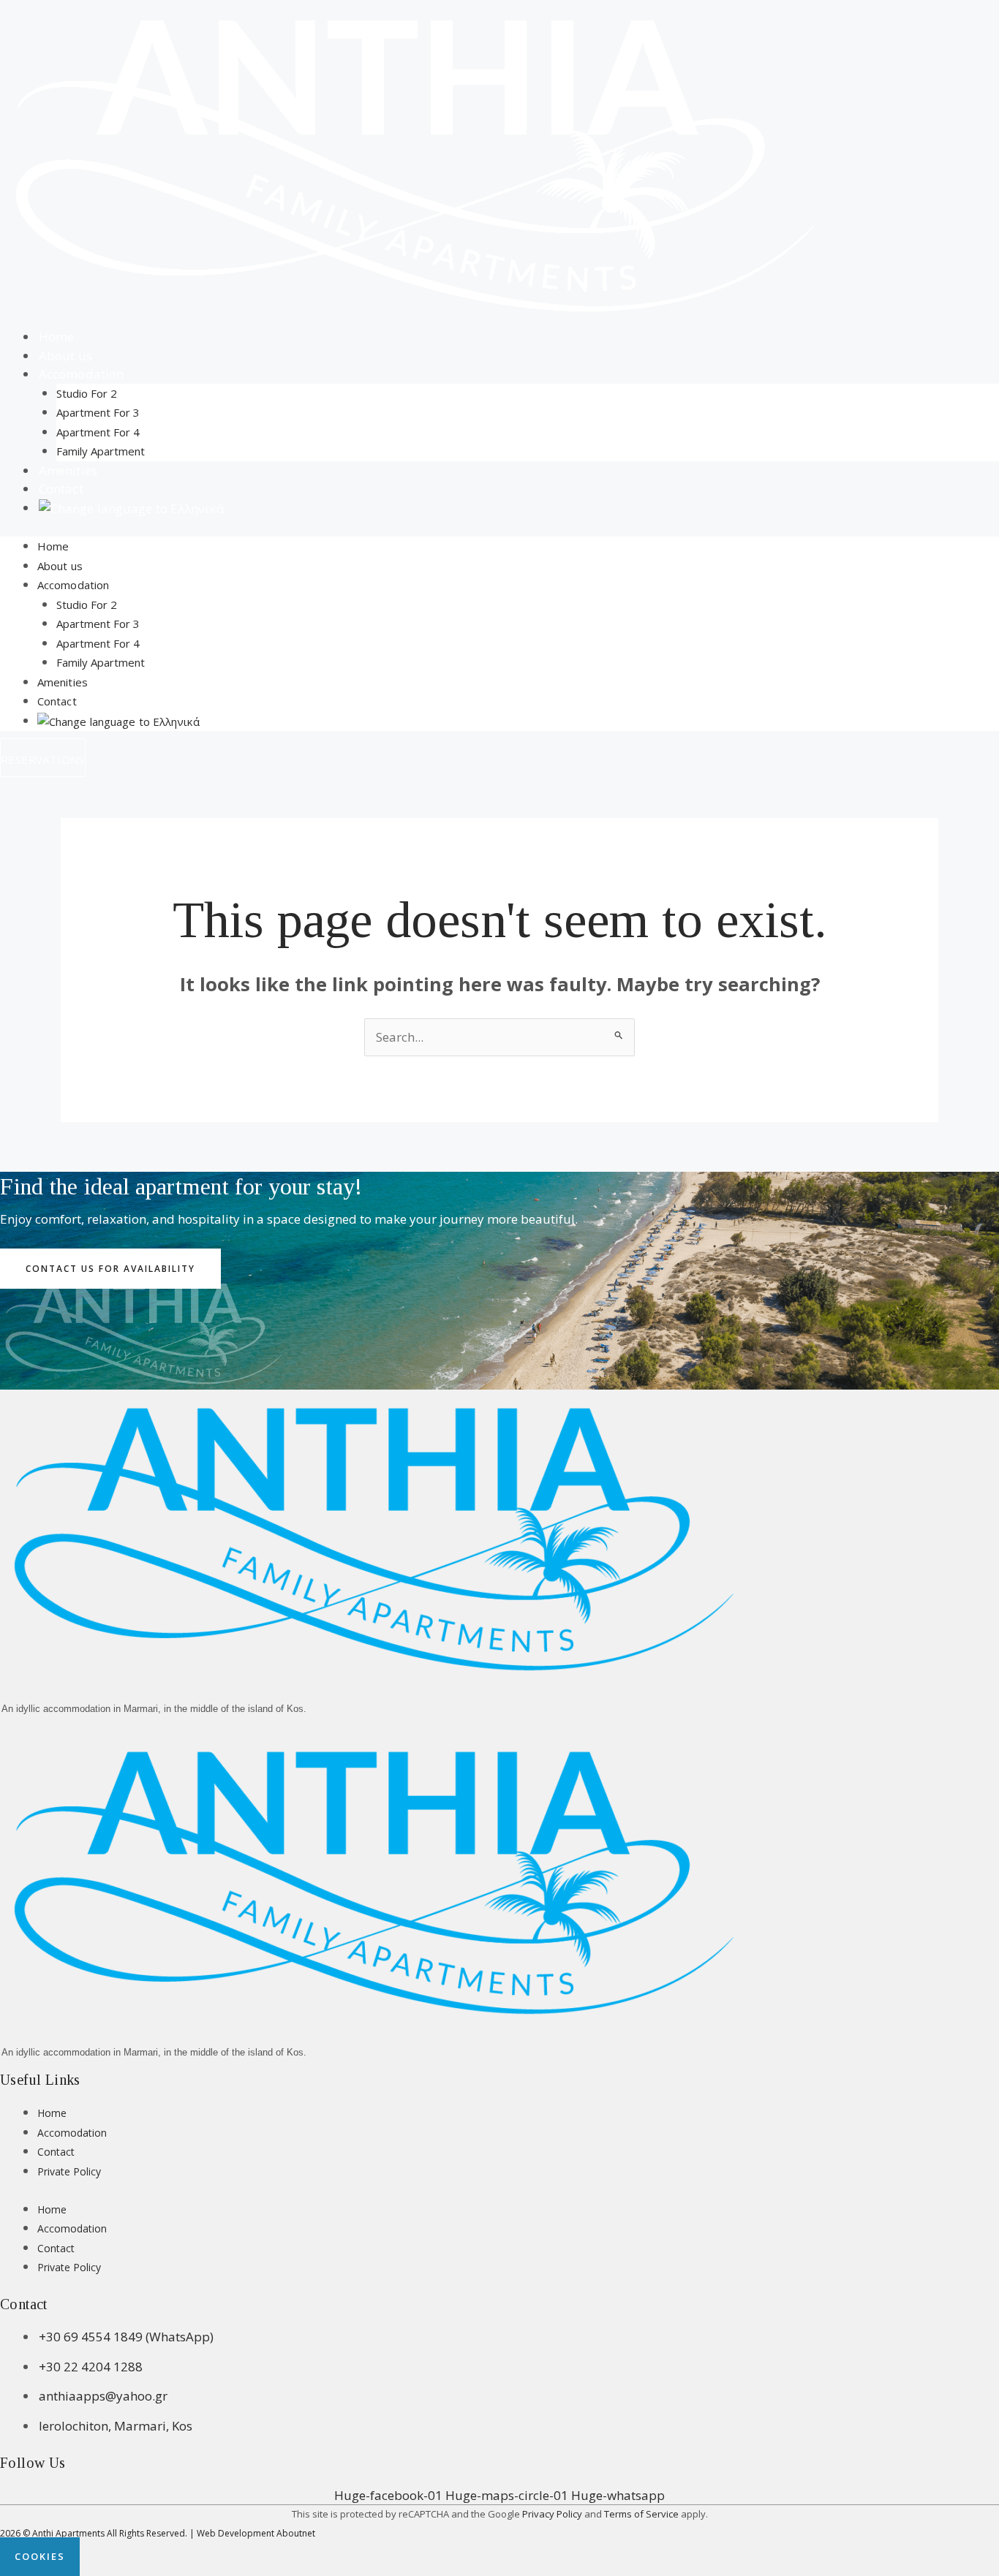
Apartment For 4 (98, 432)
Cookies (40, 2556)
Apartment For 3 (98, 412)
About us (60, 566)
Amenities (63, 682)
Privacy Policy (552, 2514)
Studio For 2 (87, 393)
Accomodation (81, 374)
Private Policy (69, 2171)
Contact (57, 701)
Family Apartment (101, 451)
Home (53, 546)
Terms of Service (641, 2514)
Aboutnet (296, 2533)
